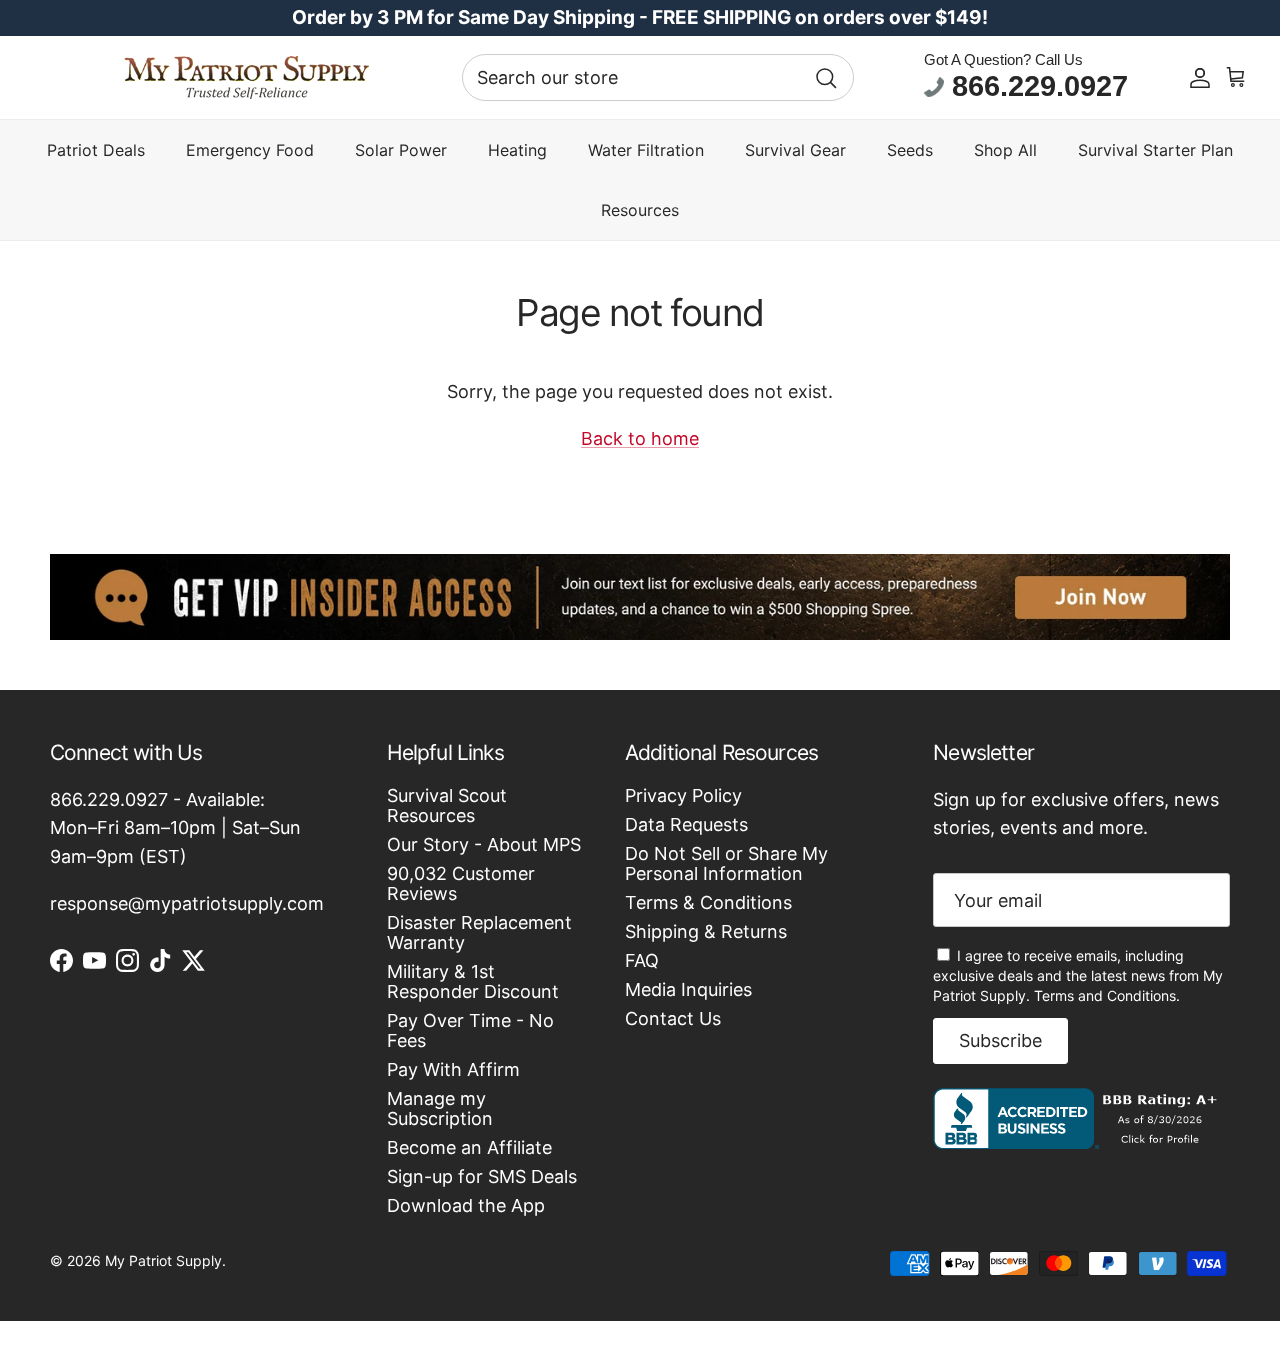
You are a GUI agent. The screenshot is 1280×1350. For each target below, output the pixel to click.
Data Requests (686, 824)
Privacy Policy (683, 795)
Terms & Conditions (708, 902)
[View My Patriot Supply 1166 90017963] (1079, 1142)
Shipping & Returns (706, 931)
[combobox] (658, 78)
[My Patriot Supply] (246, 77)
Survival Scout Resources (447, 805)
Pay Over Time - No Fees (470, 1030)
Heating (517, 150)
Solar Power (401, 150)
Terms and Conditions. (1107, 995)
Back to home (640, 438)
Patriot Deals (96, 150)
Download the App (466, 1205)
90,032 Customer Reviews (461, 883)
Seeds (910, 150)
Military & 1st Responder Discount (473, 981)
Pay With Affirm (453, 1069)
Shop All (1005, 150)
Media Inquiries (688, 989)
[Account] (1200, 78)
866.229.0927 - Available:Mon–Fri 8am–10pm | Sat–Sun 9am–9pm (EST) (175, 828)
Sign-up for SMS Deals (482, 1176)
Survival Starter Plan (1155, 150)
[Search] (826, 78)
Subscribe (1000, 1040)
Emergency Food (250, 150)
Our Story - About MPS (484, 844)
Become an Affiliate (469, 1147)
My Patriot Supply (163, 1260)
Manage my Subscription (440, 1108)
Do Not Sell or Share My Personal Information (726, 863)
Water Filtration (646, 150)
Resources (640, 210)
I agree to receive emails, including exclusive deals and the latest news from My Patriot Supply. (1078, 975)
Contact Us (673, 1018)
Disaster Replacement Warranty (479, 932)
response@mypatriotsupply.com (187, 903)
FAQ (642, 960)
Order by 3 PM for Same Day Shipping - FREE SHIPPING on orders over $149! (640, 17)
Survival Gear (795, 150)
